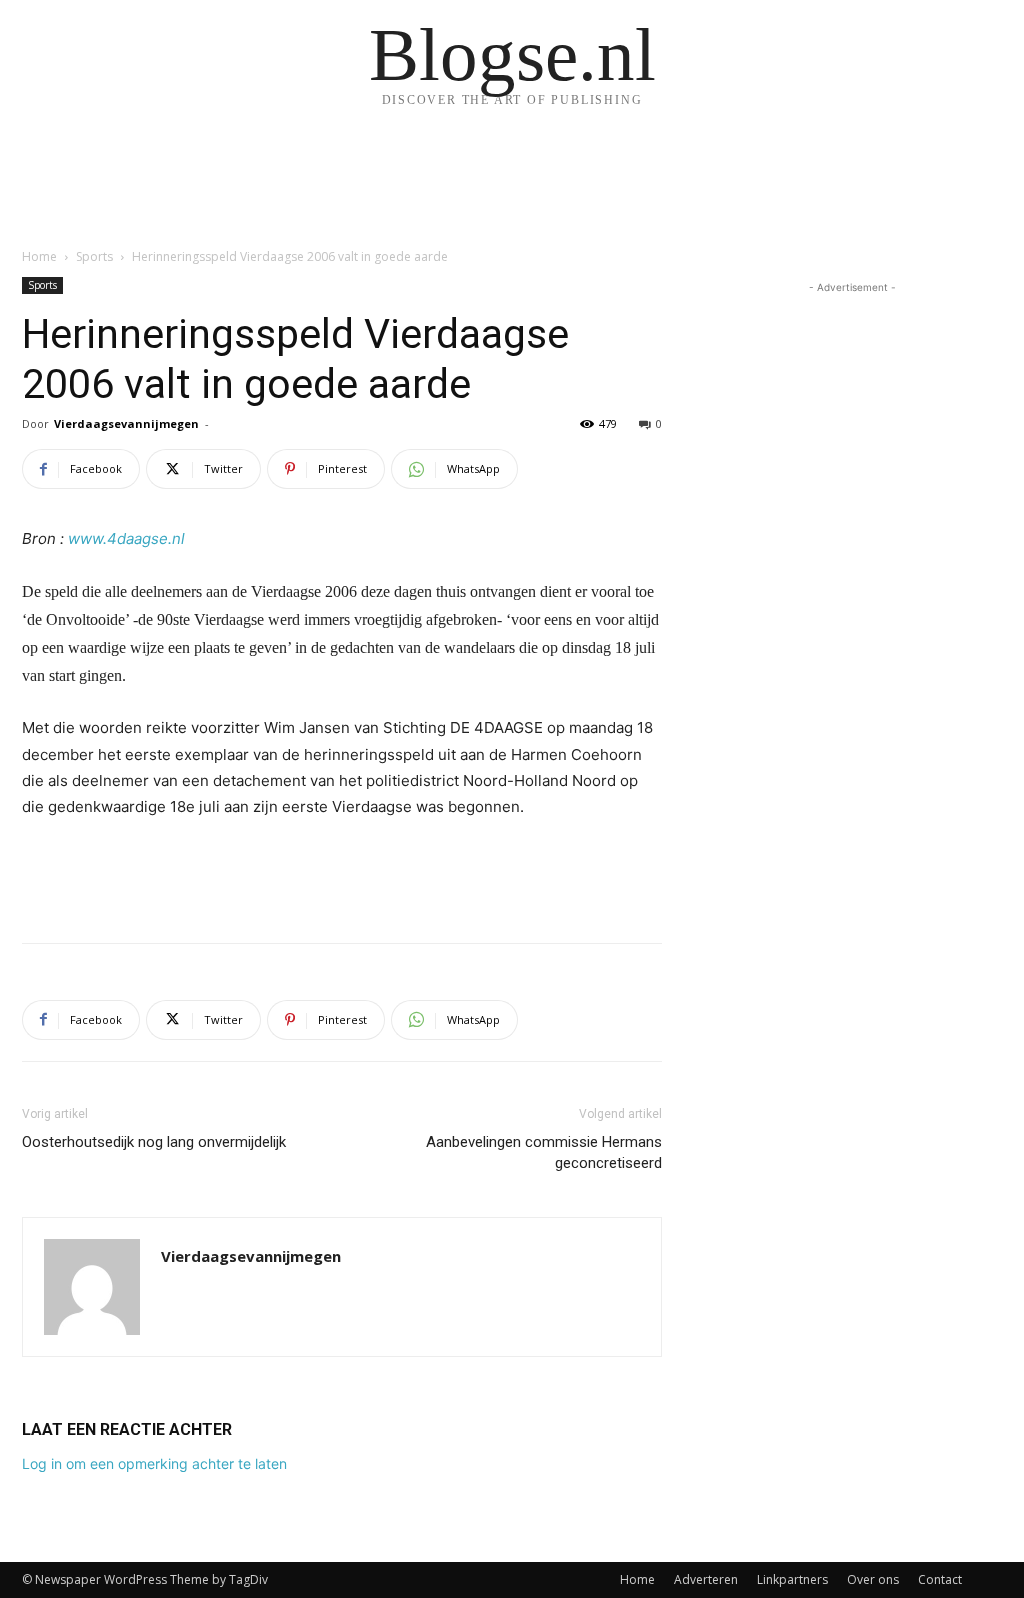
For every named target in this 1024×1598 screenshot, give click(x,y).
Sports (94, 256)
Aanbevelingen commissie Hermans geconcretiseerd (544, 1152)
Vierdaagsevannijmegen (126, 423)
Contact (940, 1579)
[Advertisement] (342, 876)
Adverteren (706, 1579)
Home (39, 256)
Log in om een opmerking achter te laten (154, 1463)
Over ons (873, 1579)
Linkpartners (792, 1579)
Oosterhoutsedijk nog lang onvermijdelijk (154, 1142)
